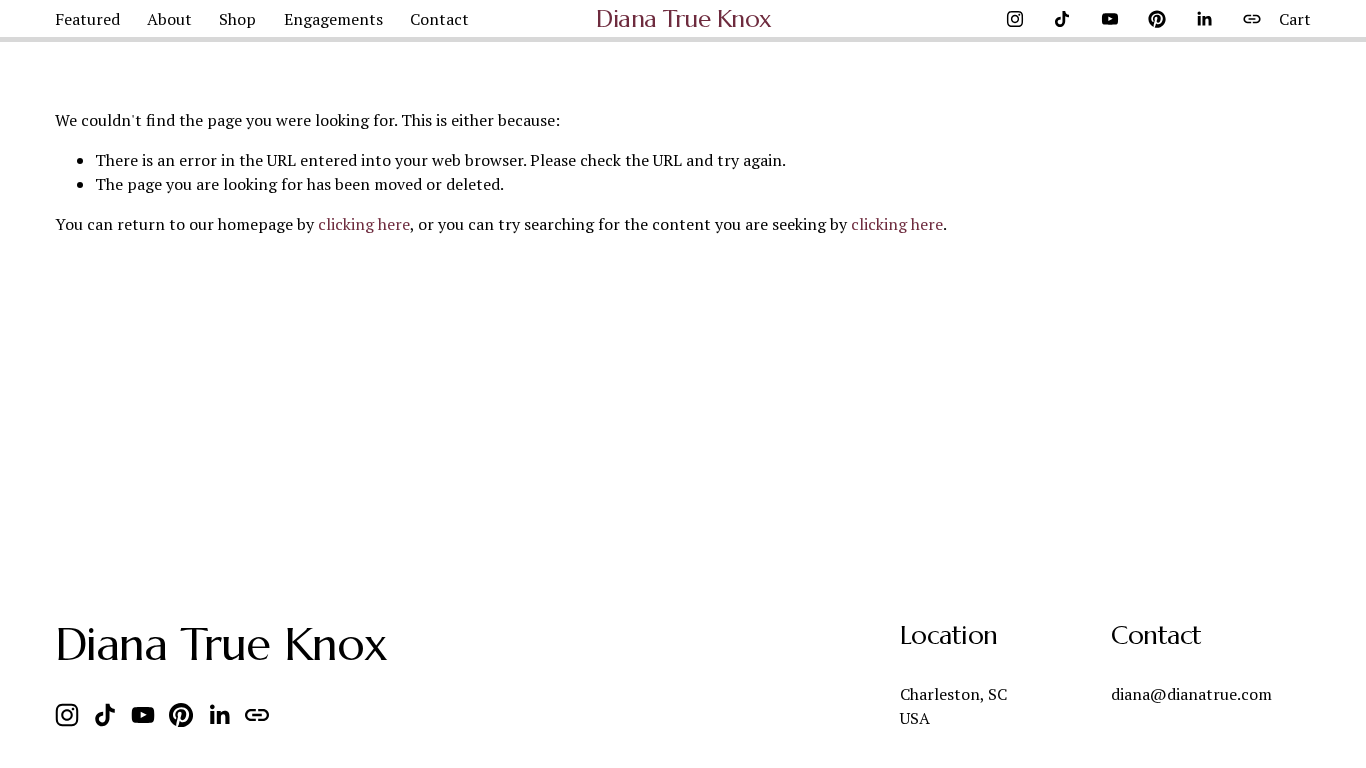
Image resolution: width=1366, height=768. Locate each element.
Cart (1295, 19)
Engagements (333, 19)
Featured (87, 19)
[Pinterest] (1157, 19)
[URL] (1252, 19)
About (169, 19)
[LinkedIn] (1204, 19)
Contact (439, 19)
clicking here (364, 224)
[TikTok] (1062, 19)
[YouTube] (1110, 19)
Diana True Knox (684, 18)
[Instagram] (1015, 19)
